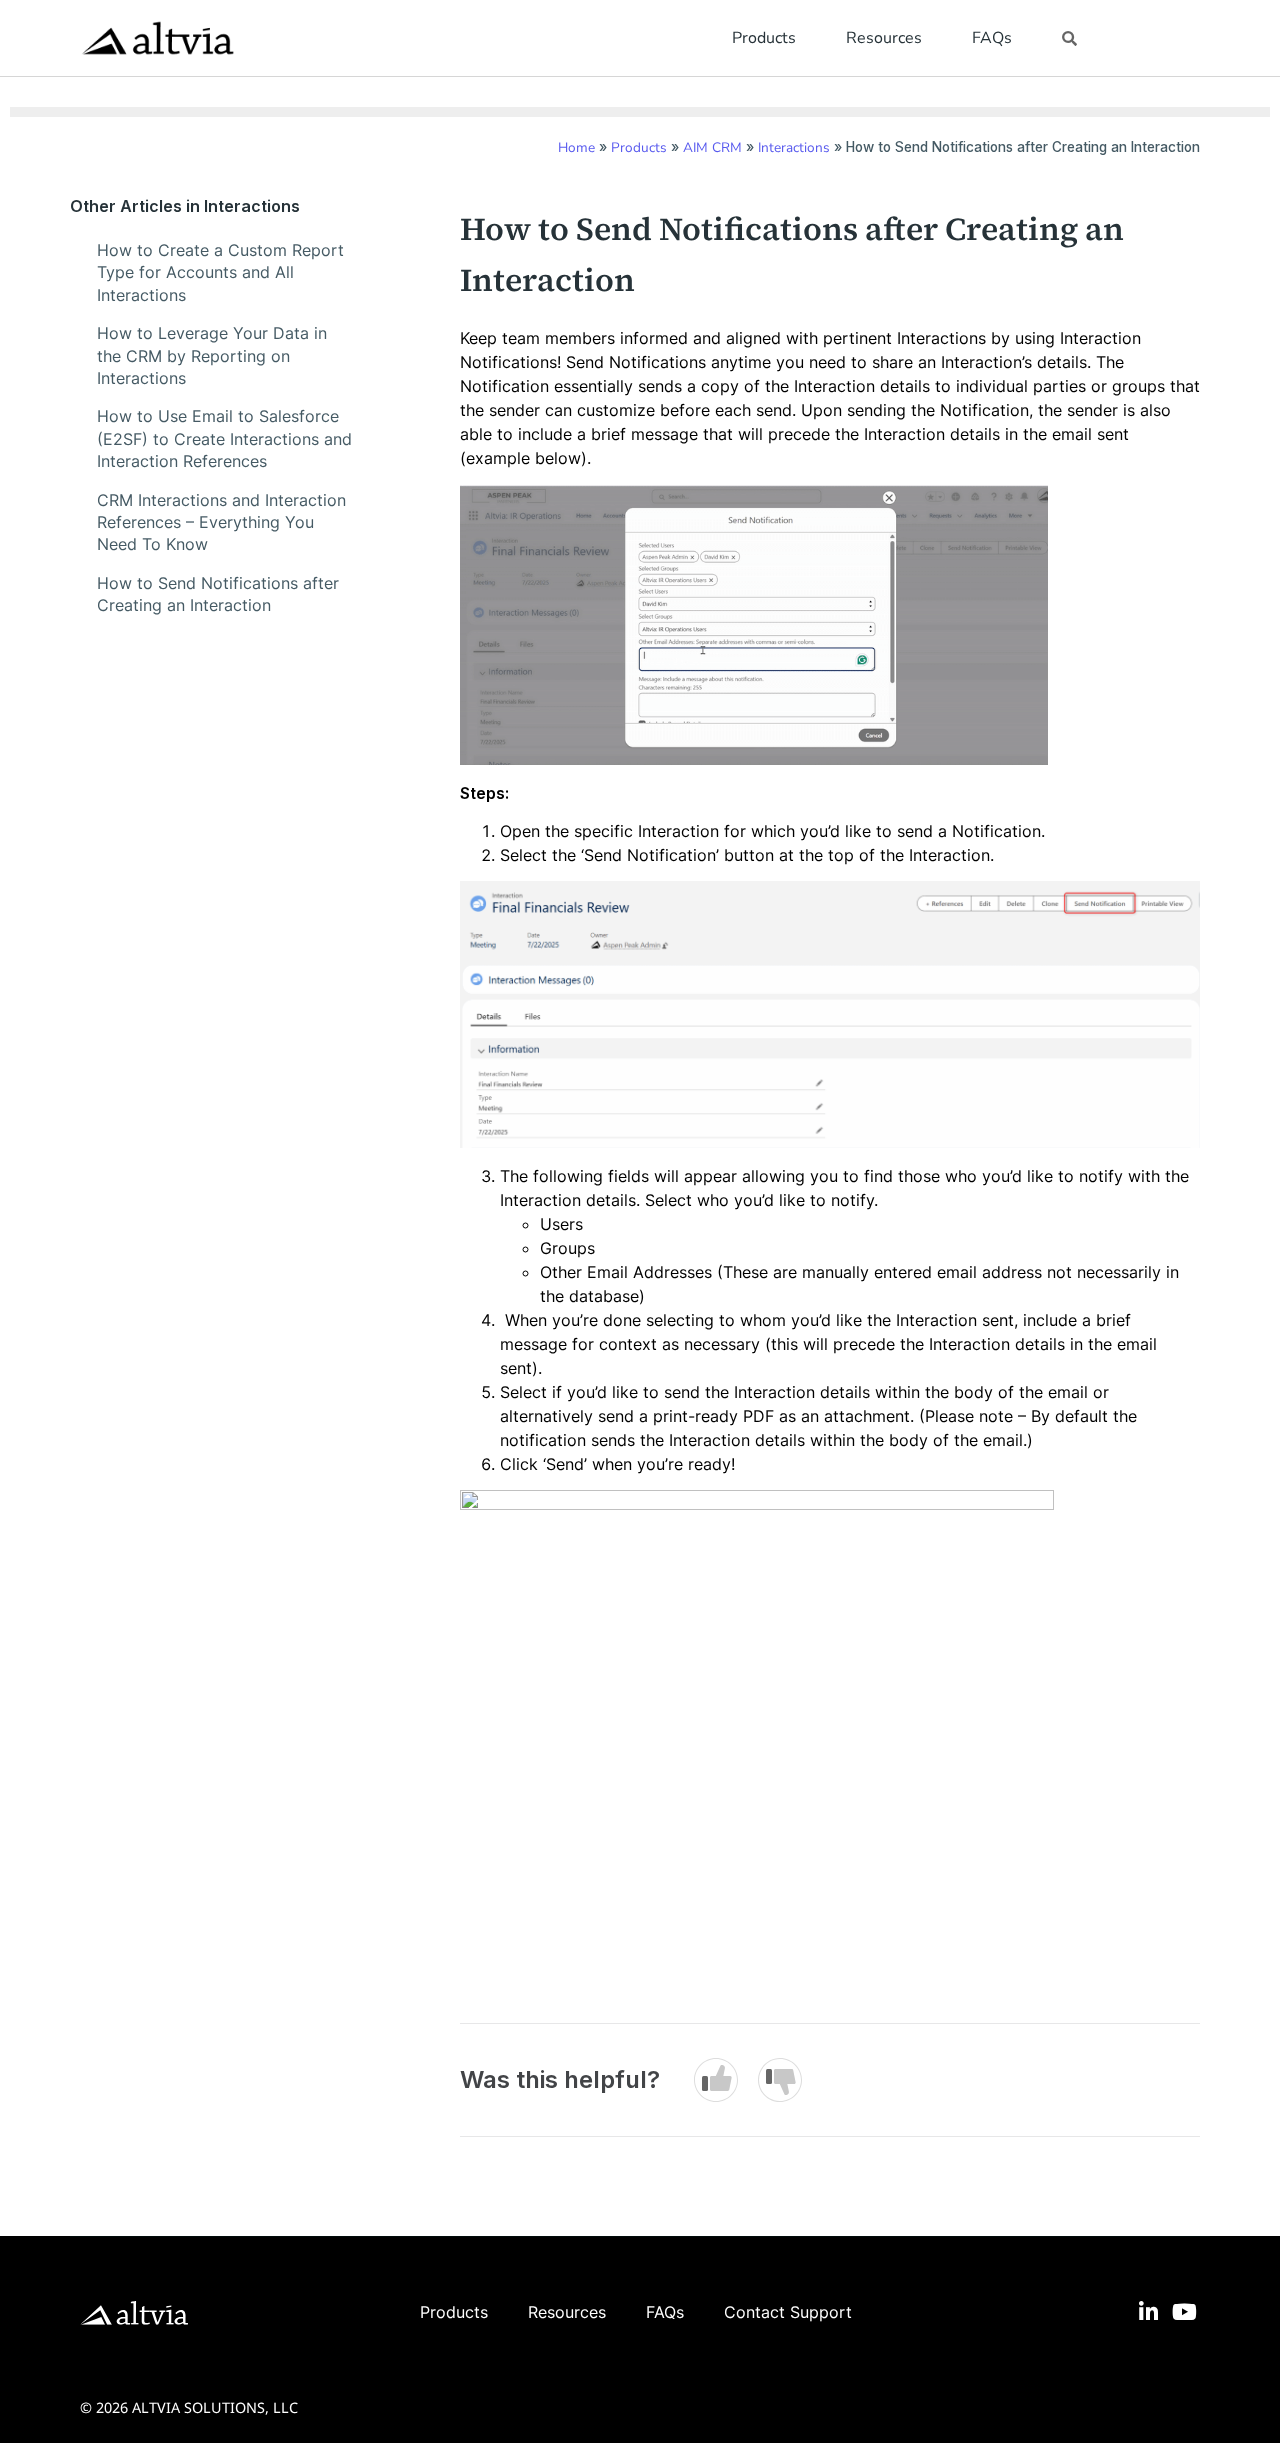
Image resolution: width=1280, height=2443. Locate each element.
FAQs (992, 38)
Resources (884, 38)
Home (576, 147)
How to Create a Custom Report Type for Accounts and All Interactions (220, 272)
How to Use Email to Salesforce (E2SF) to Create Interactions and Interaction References (224, 438)
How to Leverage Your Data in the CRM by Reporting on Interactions (212, 355)
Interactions (794, 147)
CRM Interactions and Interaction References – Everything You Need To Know (221, 522)
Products (764, 38)
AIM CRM (712, 147)
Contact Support (788, 2312)
